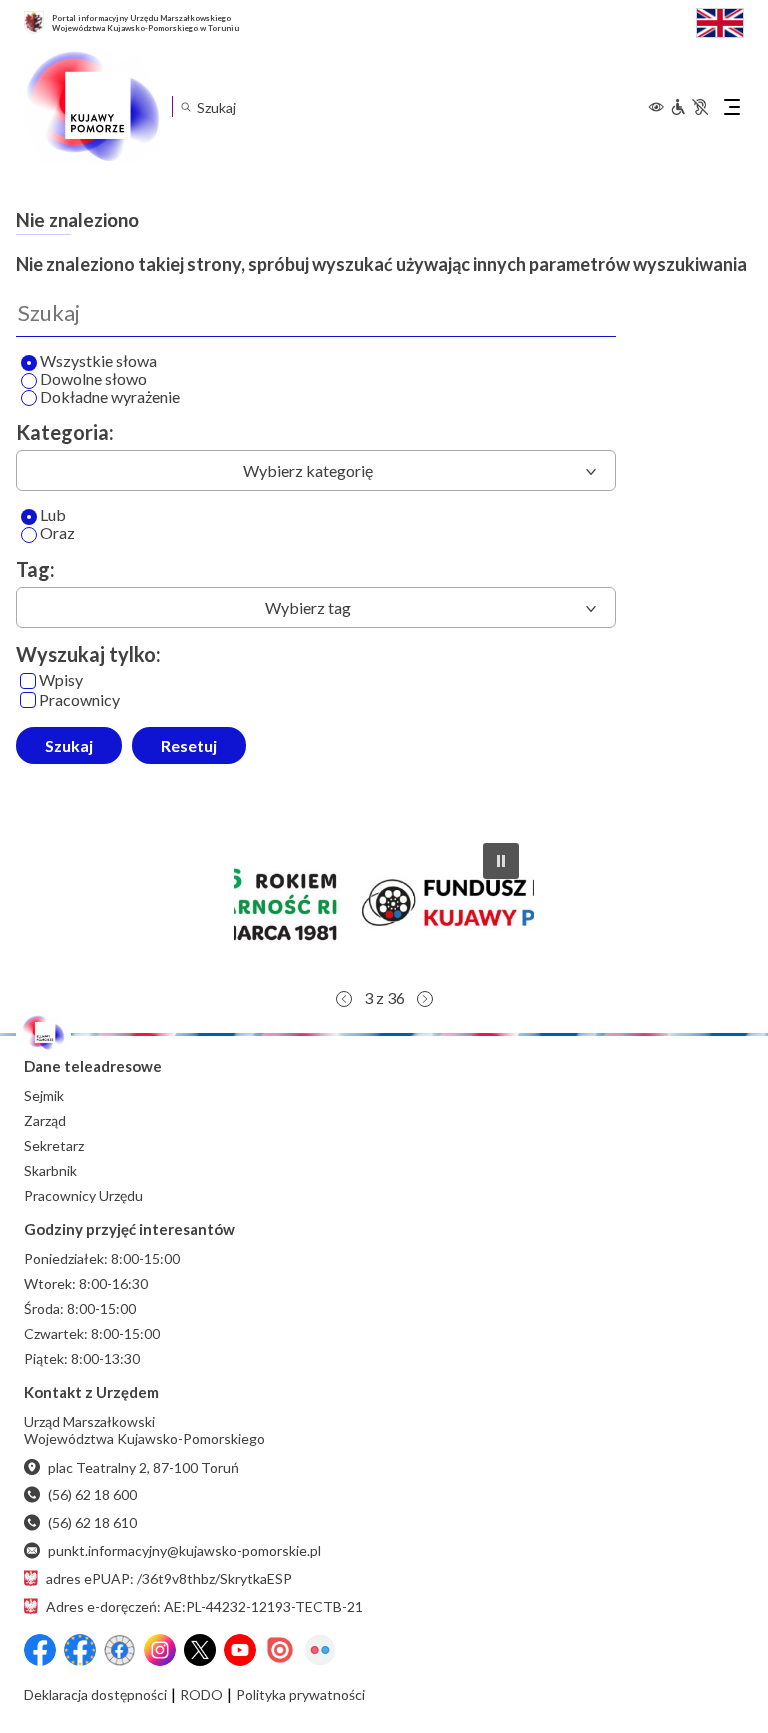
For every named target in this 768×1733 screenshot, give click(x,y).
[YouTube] (240, 1650)
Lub (53, 515)
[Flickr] (320, 1650)
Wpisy (61, 680)
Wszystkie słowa (98, 361)
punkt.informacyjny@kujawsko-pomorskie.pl (184, 1550)
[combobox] (316, 470)
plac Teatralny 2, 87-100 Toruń (143, 1467)
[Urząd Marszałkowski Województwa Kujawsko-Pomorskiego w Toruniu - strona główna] (92, 107)
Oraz (57, 533)
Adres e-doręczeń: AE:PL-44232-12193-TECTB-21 (204, 1606)
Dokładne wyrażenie (110, 397)
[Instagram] (160, 1650)
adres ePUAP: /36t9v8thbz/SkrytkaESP (169, 1578)
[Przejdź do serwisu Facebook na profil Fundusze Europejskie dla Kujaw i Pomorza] (80, 1650)
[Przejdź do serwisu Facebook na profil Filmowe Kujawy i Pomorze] (120, 1650)
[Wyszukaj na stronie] (185, 106)
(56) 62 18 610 (92, 1522)
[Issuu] (280, 1650)
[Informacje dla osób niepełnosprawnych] (689, 107)
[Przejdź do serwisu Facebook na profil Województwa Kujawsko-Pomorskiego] (40, 1650)
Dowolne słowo (93, 379)
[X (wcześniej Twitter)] (200, 1650)
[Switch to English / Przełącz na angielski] (720, 20)
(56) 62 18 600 (92, 1494)
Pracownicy (79, 700)
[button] (385, 903)
